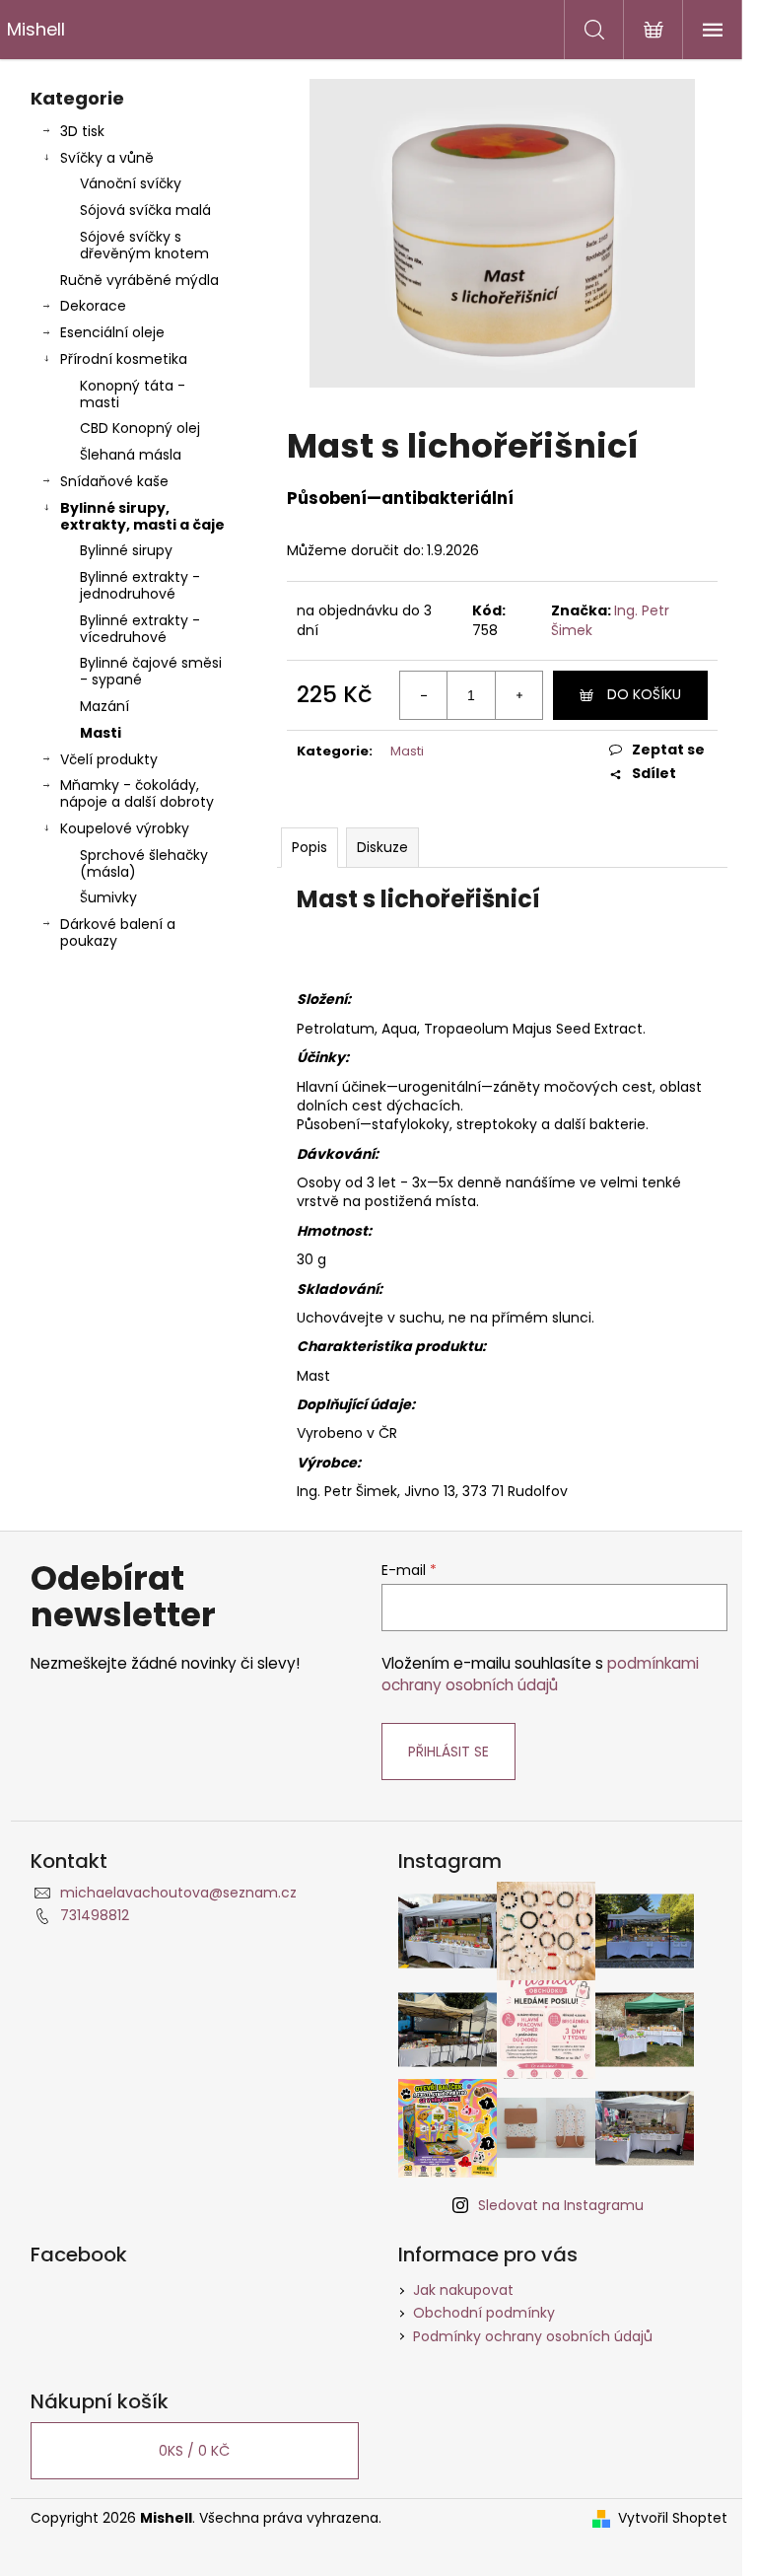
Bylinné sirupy (126, 550)
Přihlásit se (448, 1752)
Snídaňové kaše (114, 481)
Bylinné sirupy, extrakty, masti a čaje (142, 516)
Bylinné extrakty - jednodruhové (140, 585)
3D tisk (82, 131)
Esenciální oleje (112, 332)
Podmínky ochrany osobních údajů (533, 2336)
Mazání (104, 706)
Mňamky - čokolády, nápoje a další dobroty (137, 793)
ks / (194, 2451)
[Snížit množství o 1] (424, 695)
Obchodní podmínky (484, 2313)
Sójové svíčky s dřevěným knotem (144, 245)
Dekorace (93, 306)
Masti (101, 733)
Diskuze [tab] (382, 847)
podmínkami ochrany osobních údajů (540, 1674)
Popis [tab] (310, 847)
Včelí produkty (109, 759)
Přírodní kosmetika (124, 359)
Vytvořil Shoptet (673, 2518)
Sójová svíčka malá (145, 210)
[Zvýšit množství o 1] (518, 695)
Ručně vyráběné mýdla (139, 280)
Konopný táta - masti (133, 394)
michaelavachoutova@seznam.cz (178, 1893)
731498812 (95, 1915)
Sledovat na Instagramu (561, 2205)
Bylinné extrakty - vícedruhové (140, 629)
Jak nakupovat (463, 2290)
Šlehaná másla (131, 455)
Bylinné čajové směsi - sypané (151, 671)
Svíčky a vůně (107, 158)
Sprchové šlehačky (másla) (144, 863)
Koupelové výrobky (125, 828)
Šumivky (108, 897)
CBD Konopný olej (140, 428)
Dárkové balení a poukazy (118, 932)
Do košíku (644, 694)
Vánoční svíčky (131, 183)
